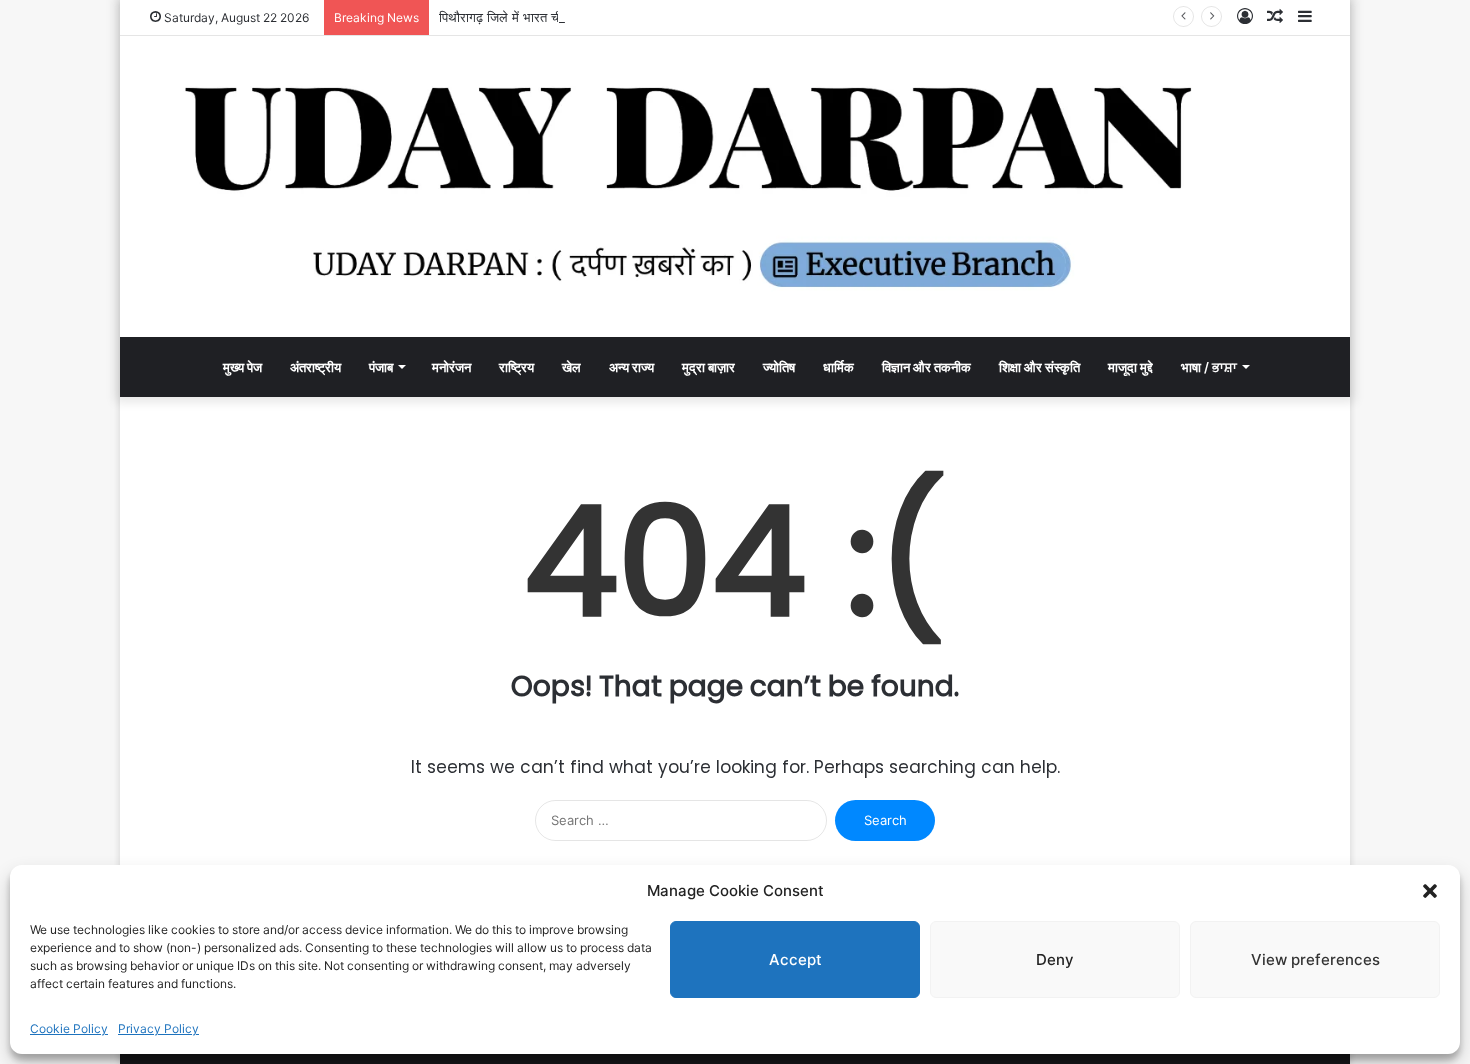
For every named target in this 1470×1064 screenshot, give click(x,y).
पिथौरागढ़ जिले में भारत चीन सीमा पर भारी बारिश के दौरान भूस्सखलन (600, 17)
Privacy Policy (158, 1028)
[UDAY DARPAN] (735, 186)
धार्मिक (838, 367)
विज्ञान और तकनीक (926, 367)
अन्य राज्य (631, 367)
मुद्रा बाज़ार (708, 367)
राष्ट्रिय (516, 367)
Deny (1055, 959)
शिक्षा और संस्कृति (1039, 367)
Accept (795, 959)
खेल (571, 367)
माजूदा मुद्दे (1130, 367)
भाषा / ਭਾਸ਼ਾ (1209, 367)
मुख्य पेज (242, 367)
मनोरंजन (451, 367)
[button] (1430, 891)
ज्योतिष (779, 367)
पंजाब (381, 367)
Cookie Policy (69, 1028)
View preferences (1315, 959)
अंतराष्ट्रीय (315, 367)
